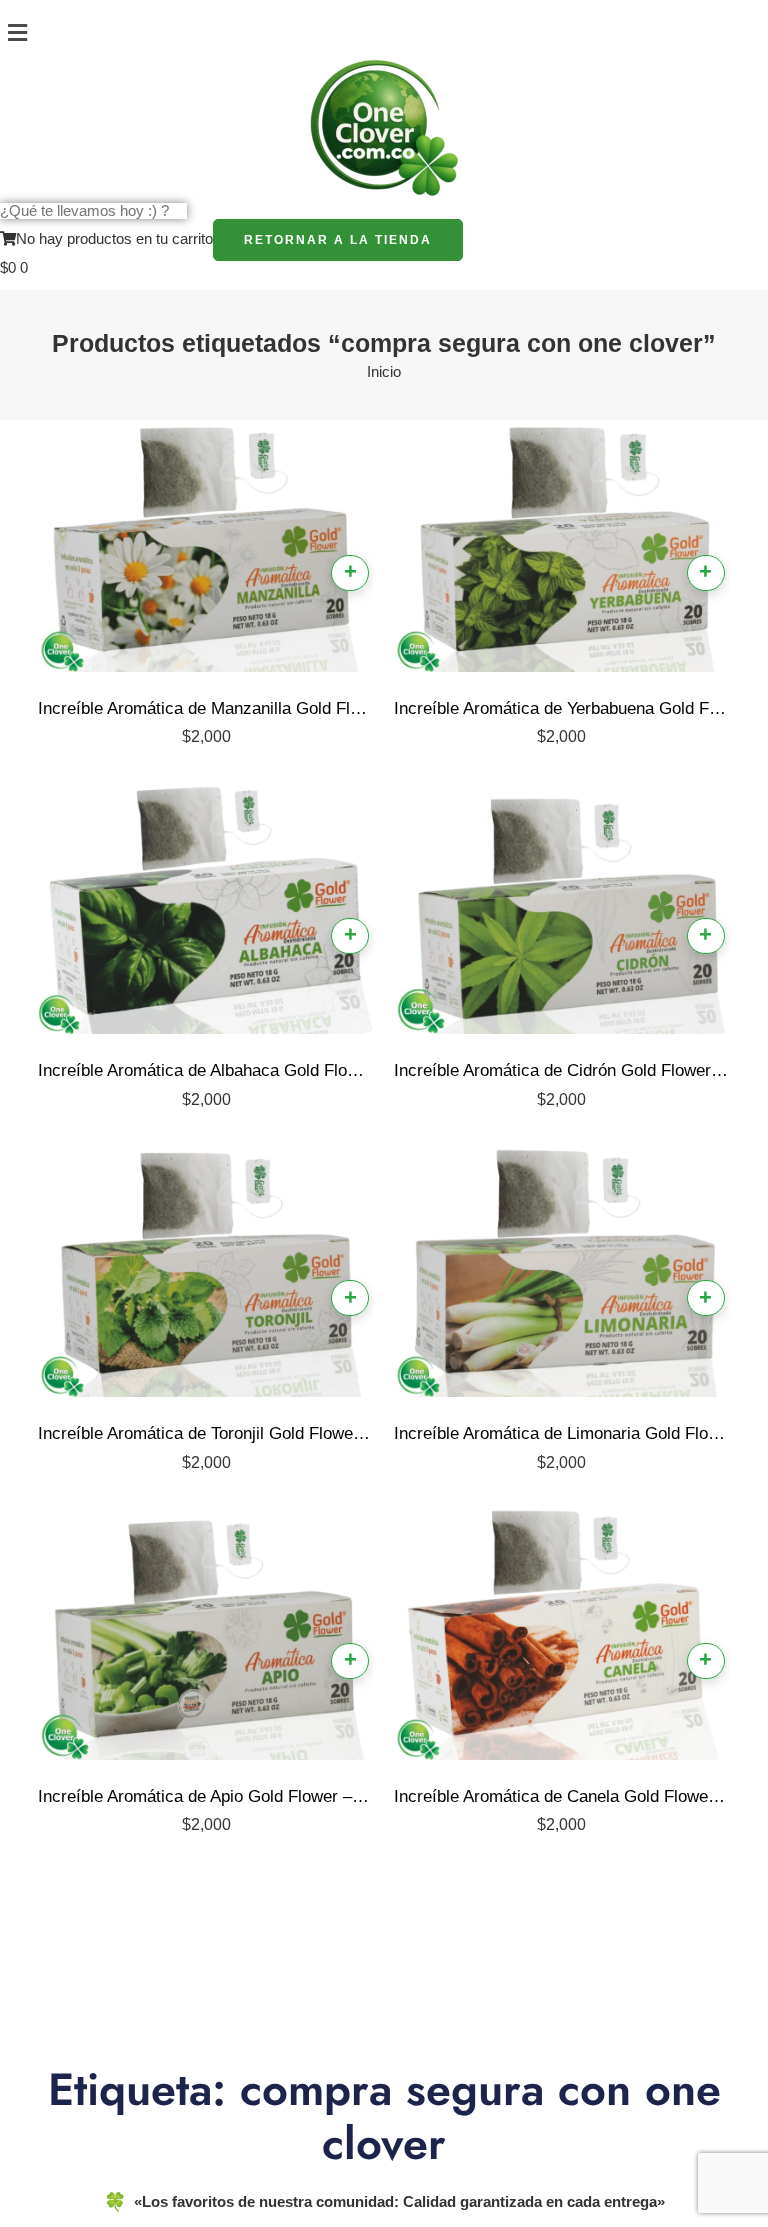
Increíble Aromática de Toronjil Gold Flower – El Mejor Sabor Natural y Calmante (206, 1433)
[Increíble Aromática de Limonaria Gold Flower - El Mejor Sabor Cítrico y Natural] (562, 1275)
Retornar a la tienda (338, 240)
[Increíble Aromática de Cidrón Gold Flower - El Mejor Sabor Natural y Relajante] (562, 913)
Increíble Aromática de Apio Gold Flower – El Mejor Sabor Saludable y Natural (206, 1796)
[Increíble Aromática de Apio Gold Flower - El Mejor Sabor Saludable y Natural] (206, 1638)
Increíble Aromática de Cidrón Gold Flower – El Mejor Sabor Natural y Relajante (562, 1070)
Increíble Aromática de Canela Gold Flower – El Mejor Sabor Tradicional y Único (562, 1796)
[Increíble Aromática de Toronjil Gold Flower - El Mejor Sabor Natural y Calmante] (206, 1275)
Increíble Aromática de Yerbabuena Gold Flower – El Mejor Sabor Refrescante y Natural (562, 708)
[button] (384, 34)
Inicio (384, 372)
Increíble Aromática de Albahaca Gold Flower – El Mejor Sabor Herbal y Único (206, 1070)
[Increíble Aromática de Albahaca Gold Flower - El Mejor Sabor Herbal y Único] (206, 913)
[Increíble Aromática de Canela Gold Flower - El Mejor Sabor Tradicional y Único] (562, 1638)
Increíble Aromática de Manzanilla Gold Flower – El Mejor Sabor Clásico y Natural (206, 708)
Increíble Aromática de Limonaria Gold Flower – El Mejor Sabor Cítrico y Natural (562, 1433)
